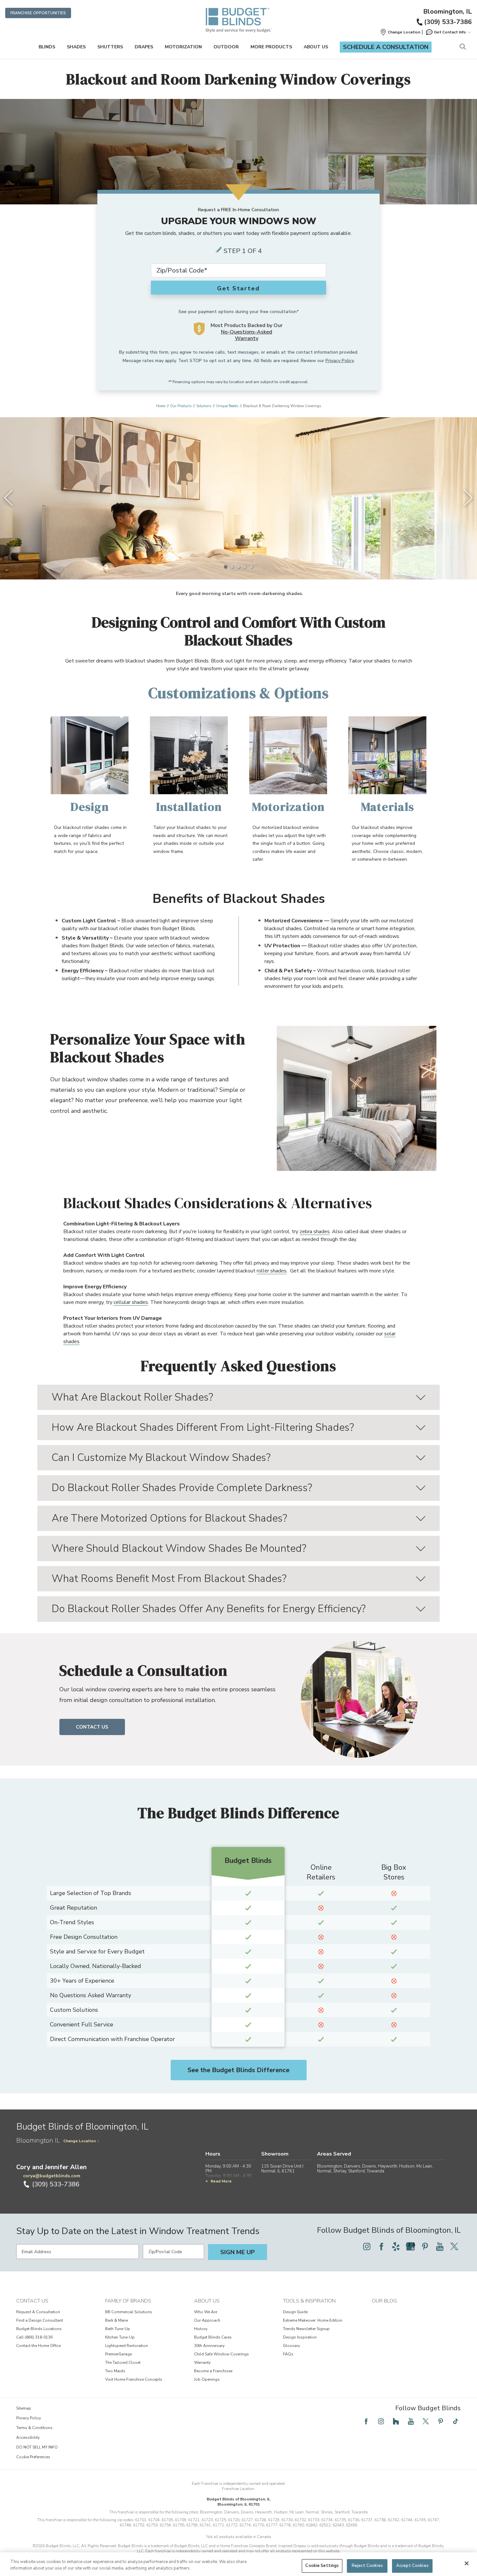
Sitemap (24, 2408)
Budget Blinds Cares (213, 2337)
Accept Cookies (412, 2566)
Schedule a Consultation (386, 47)
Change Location (79, 2141)
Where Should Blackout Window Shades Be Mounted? (179, 1548)
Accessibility (28, 2437)
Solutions (204, 406)
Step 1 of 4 (243, 251)
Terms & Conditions (34, 2428)
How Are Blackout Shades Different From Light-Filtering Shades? (203, 1427)
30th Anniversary (209, 2346)
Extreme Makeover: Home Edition (313, 2320)
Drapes (144, 47)
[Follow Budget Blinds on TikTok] (456, 2421)
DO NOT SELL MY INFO (37, 2447)
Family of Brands (128, 2301)
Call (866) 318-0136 (34, 2337)
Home (161, 406)
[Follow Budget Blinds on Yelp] (396, 2246)
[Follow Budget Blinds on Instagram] (367, 2246)
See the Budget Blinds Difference (238, 2070)
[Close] (467, 2563)
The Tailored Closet (123, 2363)
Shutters (110, 47)
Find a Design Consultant (40, 2320)
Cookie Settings (322, 2566)
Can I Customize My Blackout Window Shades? (161, 1458)
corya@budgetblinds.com (52, 2176)
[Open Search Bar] (463, 47)
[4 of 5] (245, 567)
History (201, 2329)
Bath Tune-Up (118, 2329)
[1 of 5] (226, 567)
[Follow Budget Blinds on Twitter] (454, 2246)
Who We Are (206, 2312)
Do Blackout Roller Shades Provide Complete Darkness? (182, 1488)
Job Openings (207, 2379)
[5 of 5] (251, 567)
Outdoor (226, 47)
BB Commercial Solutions (129, 2312)
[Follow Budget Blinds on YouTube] (440, 2246)
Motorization (183, 47)
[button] (400, 32)
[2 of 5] (232, 567)
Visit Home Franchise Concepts (134, 2379)
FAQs (288, 2354)
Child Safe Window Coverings (221, 2354)
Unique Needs (227, 406)
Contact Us (92, 1727)
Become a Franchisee (213, 2371)
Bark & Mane (116, 2320)
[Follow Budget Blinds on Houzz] (396, 2421)
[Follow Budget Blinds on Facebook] (381, 2246)
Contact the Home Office (38, 2346)
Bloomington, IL (447, 12)
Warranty (202, 2363)
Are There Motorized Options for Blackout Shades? (169, 1518)
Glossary (291, 2346)
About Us (316, 47)
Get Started (238, 288)
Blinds (47, 47)
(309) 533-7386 (448, 22)
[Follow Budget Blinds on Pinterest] (425, 2246)
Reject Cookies (367, 2566)
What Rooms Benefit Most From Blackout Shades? (169, 1579)
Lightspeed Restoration (127, 2346)
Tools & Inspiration (309, 2301)
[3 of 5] (238, 567)
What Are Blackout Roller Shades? (132, 1397)
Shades (76, 47)
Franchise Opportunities (38, 13)
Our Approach (207, 2320)
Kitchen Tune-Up (120, 2337)
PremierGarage (118, 2354)
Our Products (181, 406)
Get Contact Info (450, 32)
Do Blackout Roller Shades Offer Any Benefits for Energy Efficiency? (209, 1609)
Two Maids (115, 2371)
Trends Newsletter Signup (306, 2329)
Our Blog (384, 2301)
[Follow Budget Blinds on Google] (410, 2246)
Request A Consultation (38, 2312)
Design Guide (295, 2312)
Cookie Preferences (33, 2457)
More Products (271, 47)
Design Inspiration (300, 2337)
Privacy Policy (340, 361)
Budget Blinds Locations (39, 2329)
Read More (221, 2181)
